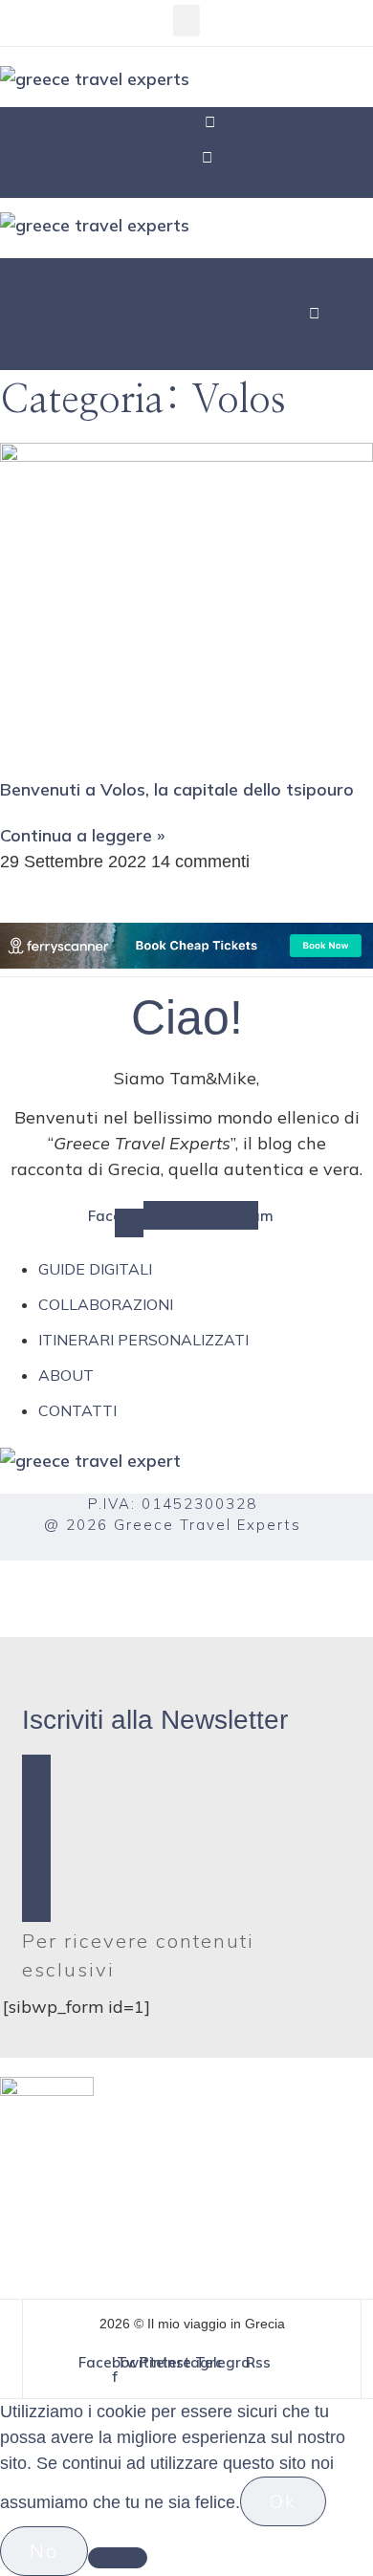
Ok (283, 2501)
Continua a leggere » (82, 835)
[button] (186, 21)
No (44, 2551)
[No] (118, 2558)
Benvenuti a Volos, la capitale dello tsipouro (177, 789)
